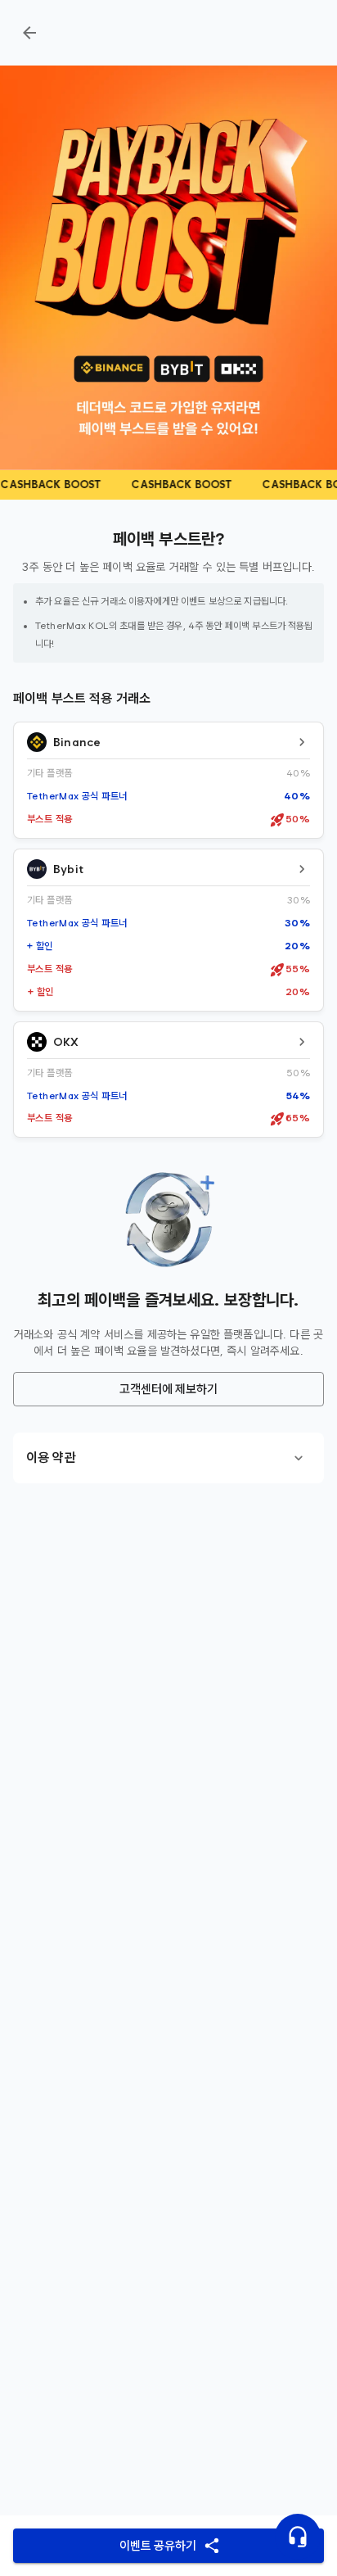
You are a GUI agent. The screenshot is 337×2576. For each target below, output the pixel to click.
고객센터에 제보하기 (168, 1389)
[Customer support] (298, 2537)
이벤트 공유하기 (158, 2546)
